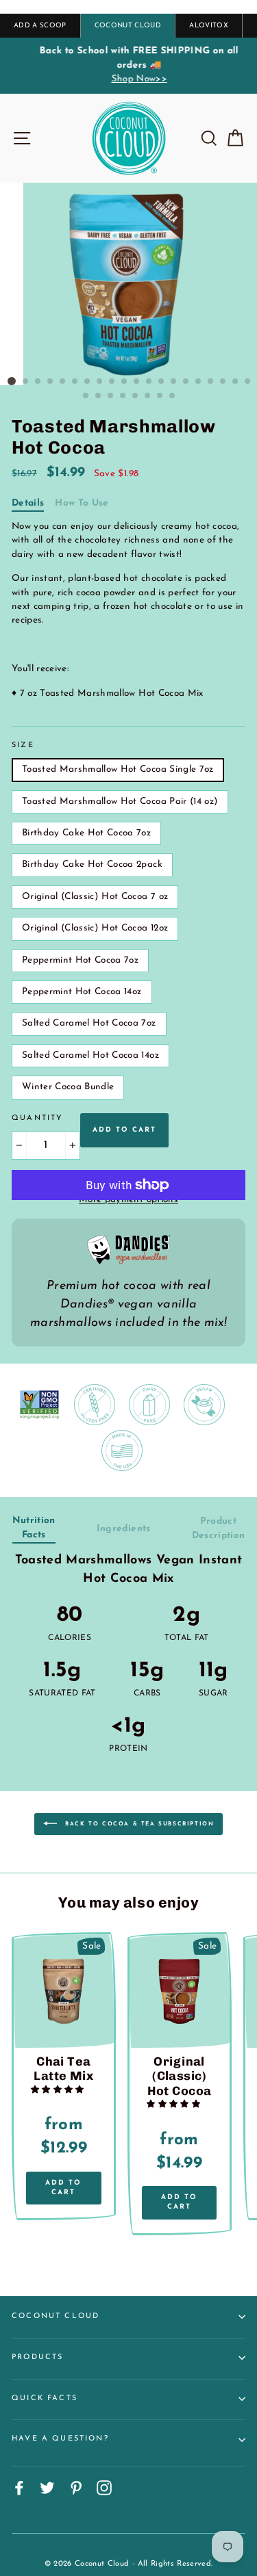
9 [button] (112, 382)
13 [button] (162, 382)
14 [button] (174, 382)
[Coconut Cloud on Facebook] (19, 2488)
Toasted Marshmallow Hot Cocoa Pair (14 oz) (120, 802)
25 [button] (136, 396)
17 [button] (211, 382)
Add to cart (63, 2188)
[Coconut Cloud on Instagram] (104, 2488)
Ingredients (124, 1529)
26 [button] (148, 396)
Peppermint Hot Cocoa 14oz (82, 992)
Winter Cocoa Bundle (68, 1087)
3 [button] (38, 382)
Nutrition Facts (34, 1527)
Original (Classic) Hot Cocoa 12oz (95, 928)
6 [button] (75, 382)
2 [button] (26, 382)
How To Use (82, 503)
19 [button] (236, 382)
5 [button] (63, 382)
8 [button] (100, 382)
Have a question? (60, 2439)
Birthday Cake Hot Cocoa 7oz (86, 833)
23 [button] (111, 396)
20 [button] (248, 382)
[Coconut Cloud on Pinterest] (76, 2488)
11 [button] (137, 382)
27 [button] (160, 396)
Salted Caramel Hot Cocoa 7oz (89, 1023)
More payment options (128, 1200)
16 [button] (199, 382)
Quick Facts (45, 2398)
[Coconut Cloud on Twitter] (47, 2488)
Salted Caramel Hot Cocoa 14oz (90, 1055)
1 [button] (12, 381)
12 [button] (149, 382)
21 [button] (86, 396)
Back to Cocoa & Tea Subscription (138, 1823)
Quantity (37, 1118)
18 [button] (223, 382)
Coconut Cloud (56, 2316)
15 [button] (186, 382)
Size (23, 745)
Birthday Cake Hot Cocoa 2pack (92, 864)
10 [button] (125, 382)
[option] (128, 65)
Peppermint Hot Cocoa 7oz (80, 960)
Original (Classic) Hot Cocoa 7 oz (95, 897)
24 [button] (123, 396)
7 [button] (88, 382)
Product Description (219, 1528)
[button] (59, 2090)
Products (37, 2357)
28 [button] (173, 396)
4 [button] (51, 382)
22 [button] (99, 396)
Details (28, 503)
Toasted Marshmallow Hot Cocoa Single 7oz (118, 769)
